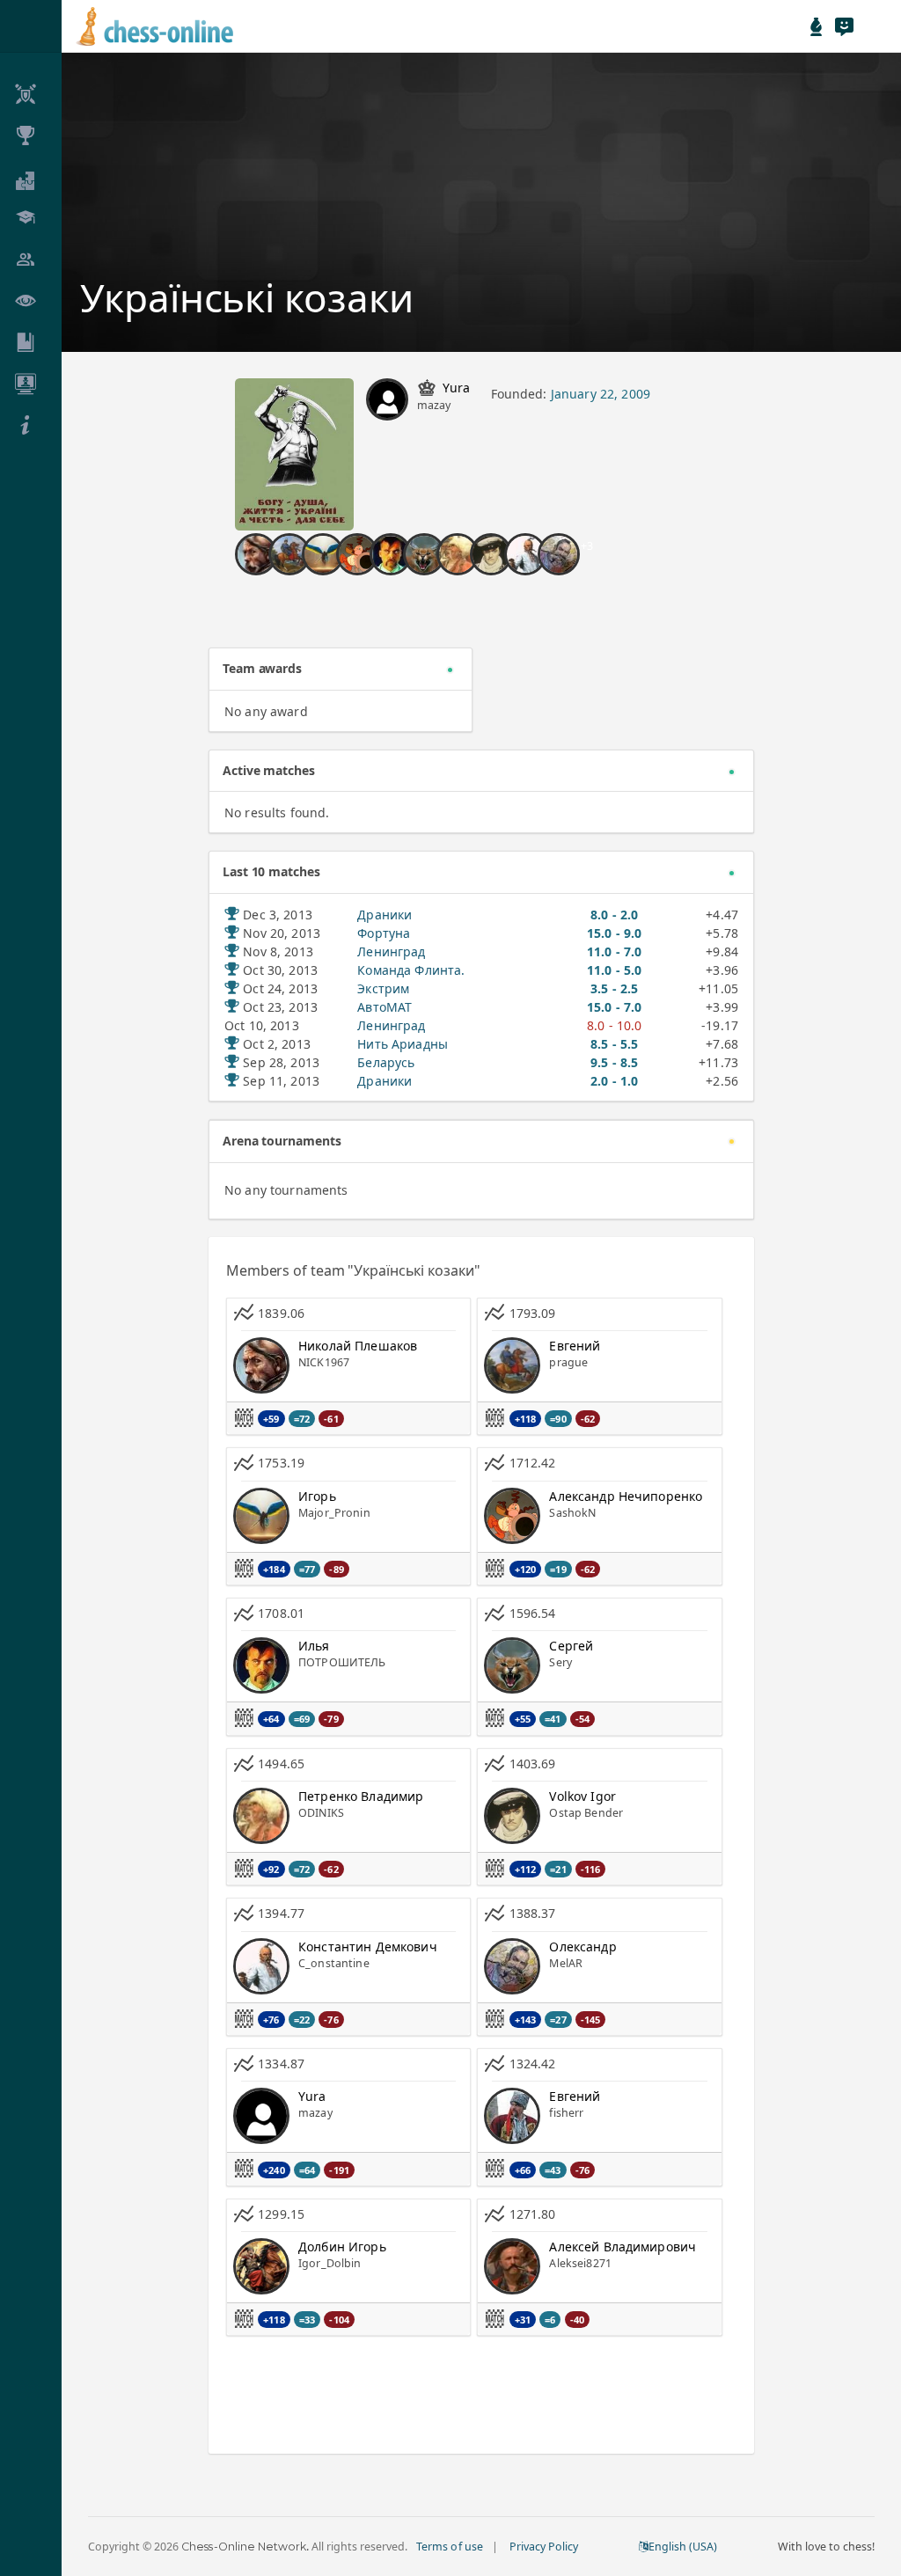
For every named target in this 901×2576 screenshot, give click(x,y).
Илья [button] (314, 1646)
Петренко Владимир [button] (361, 1796)
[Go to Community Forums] (844, 26)
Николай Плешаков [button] (358, 1346)
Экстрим (383, 988)
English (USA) (683, 2547)
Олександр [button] (582, 1947)
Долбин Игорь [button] (342, 2247)
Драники (385, 915)
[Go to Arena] (817, 26)
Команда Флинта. (411, 970)
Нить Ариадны (403, 1044)
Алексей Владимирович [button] (623, 2247)
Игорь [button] (317, 1496)
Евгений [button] (575, 1346)
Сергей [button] (571, 1646)
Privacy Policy (544, 2547)
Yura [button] (457, 388)
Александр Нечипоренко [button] (626, 1496)
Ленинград (391, 951)
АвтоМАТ (385, 1007)
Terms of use (449, 2547)
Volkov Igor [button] (582, 1796)
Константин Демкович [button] (368, 1947)
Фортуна (384, 933)
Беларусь (386, 1062)
